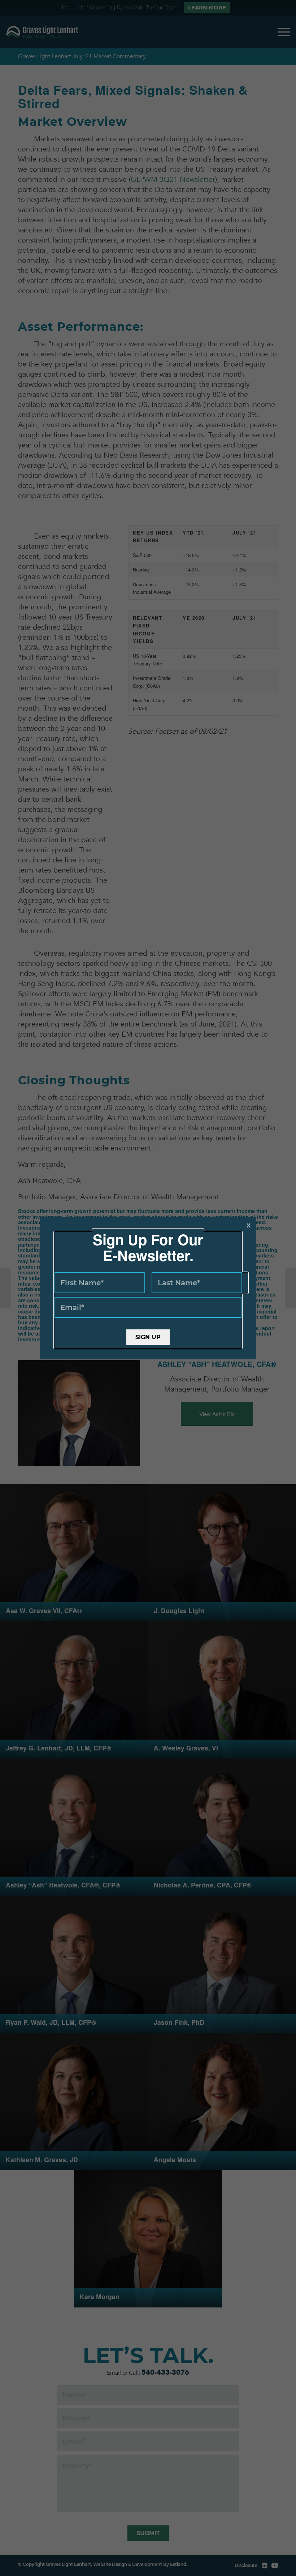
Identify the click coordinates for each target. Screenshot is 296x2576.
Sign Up (148, 1337)
